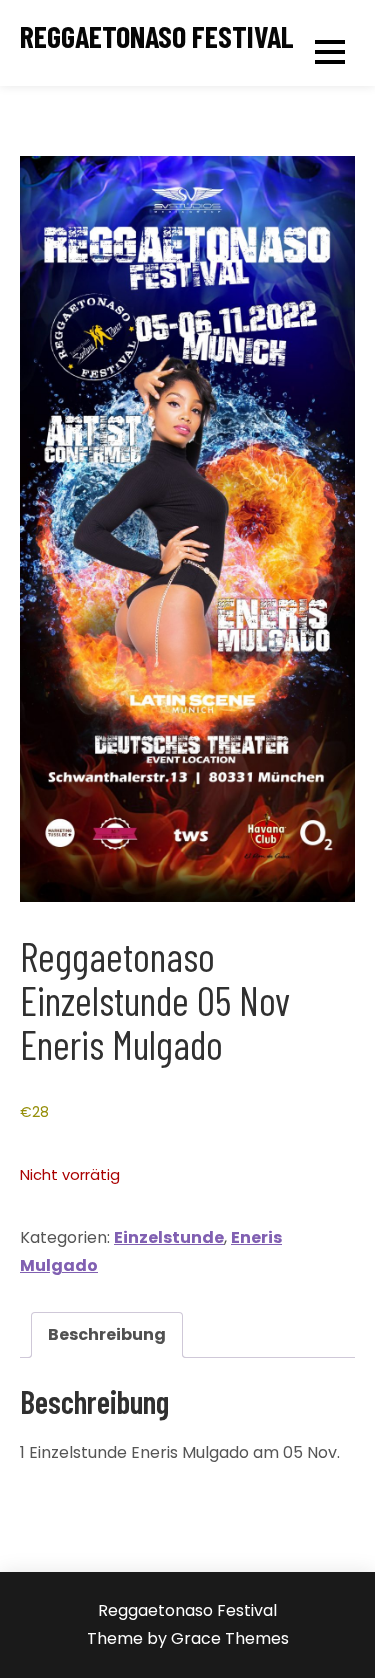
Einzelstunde (169, 1237)
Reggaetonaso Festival (157, 36)
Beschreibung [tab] (107, 1334)
